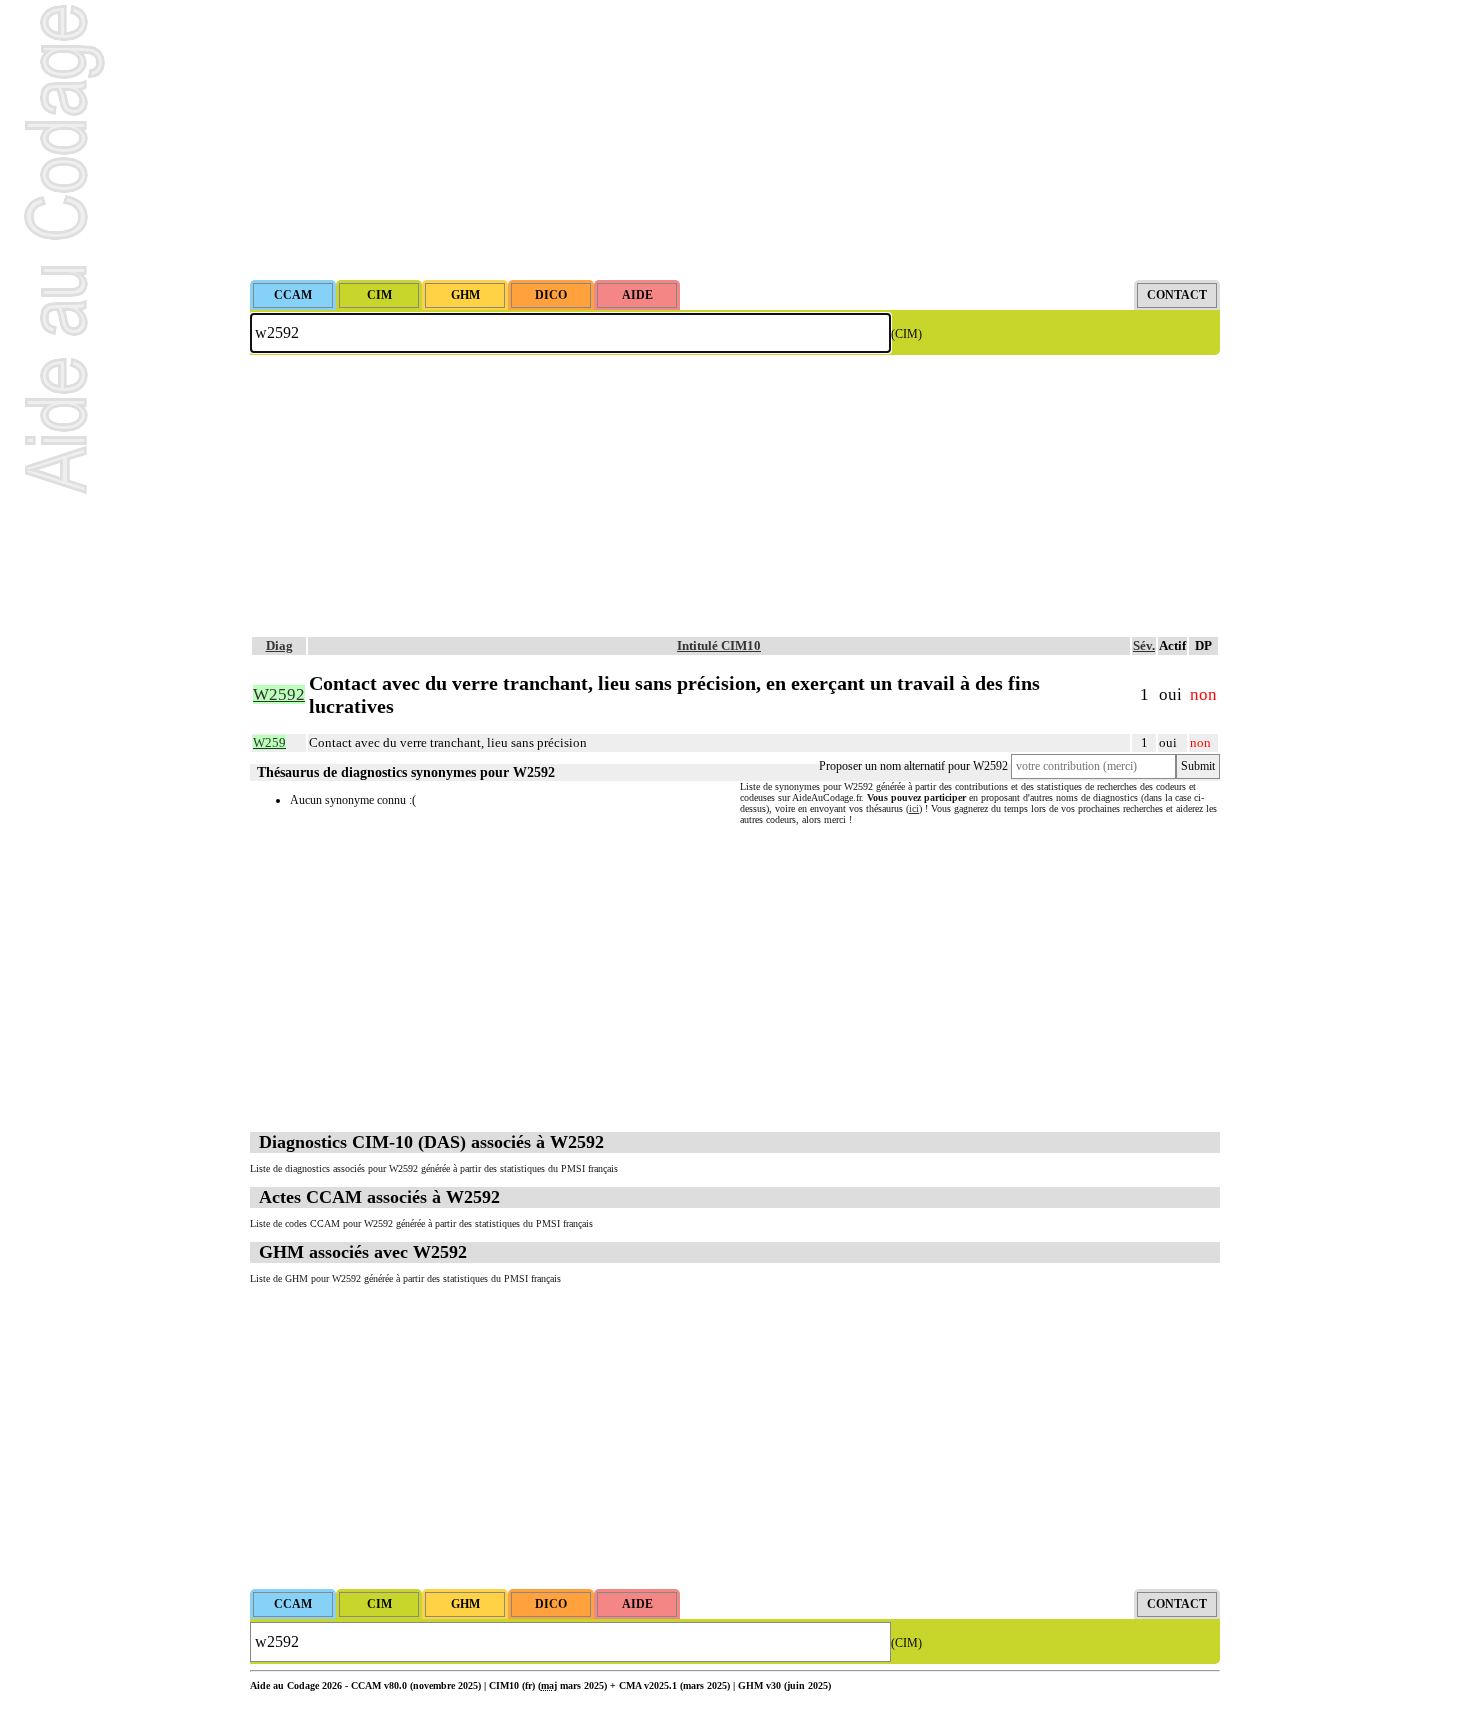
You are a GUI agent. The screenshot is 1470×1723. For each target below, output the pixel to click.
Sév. (1144, 645)
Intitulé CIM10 (719, 645)
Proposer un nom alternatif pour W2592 (913, 766)
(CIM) (906, 334)
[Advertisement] (735, 140)
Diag (279, 645)
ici (914, 808)
